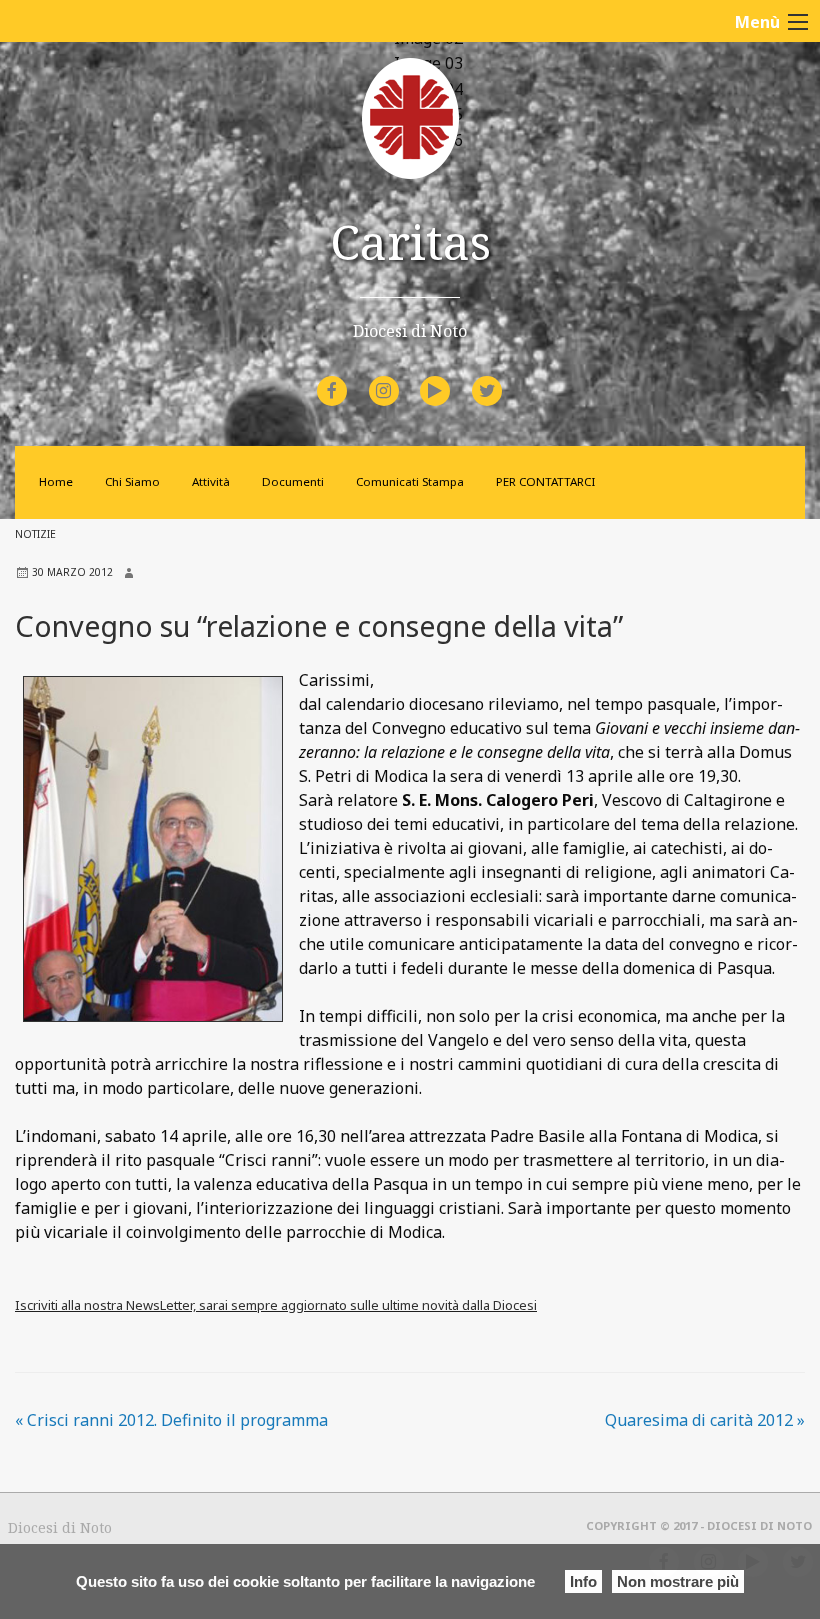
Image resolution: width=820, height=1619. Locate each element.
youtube (453, 377)
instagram (401, 377)
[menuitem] (335, 391)
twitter (503, 377)
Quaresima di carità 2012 (705, 1420)
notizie (35, 534)
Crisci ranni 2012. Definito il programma (171, 1420)
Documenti (293, 481)
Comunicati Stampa (410, 481)
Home (56, 481)
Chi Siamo (132, 481)
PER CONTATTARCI (545, 481)
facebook (350, 377)
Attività (211, 481)
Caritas (410, 241)
